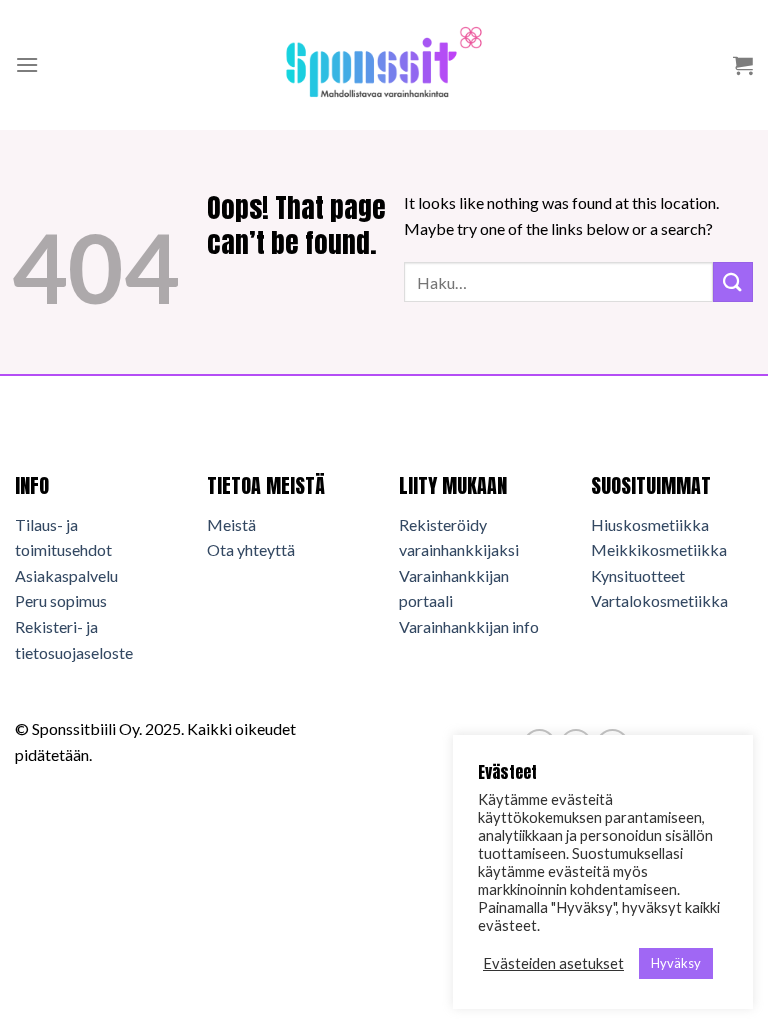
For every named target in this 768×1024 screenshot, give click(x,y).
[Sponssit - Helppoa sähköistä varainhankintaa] (384, 64)
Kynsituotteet (638, 575)
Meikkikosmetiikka (659, 549)
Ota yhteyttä (251, 549)
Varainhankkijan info (469, 626)
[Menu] (27, 64)
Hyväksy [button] (676, 963)
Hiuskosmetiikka (650, 524)
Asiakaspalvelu (66, 575)
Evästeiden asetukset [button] (553, 963)
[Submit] (733, 281)
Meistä (231, 524)
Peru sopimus (61, 600)
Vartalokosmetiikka (659, 600)
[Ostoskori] (743, 65)
